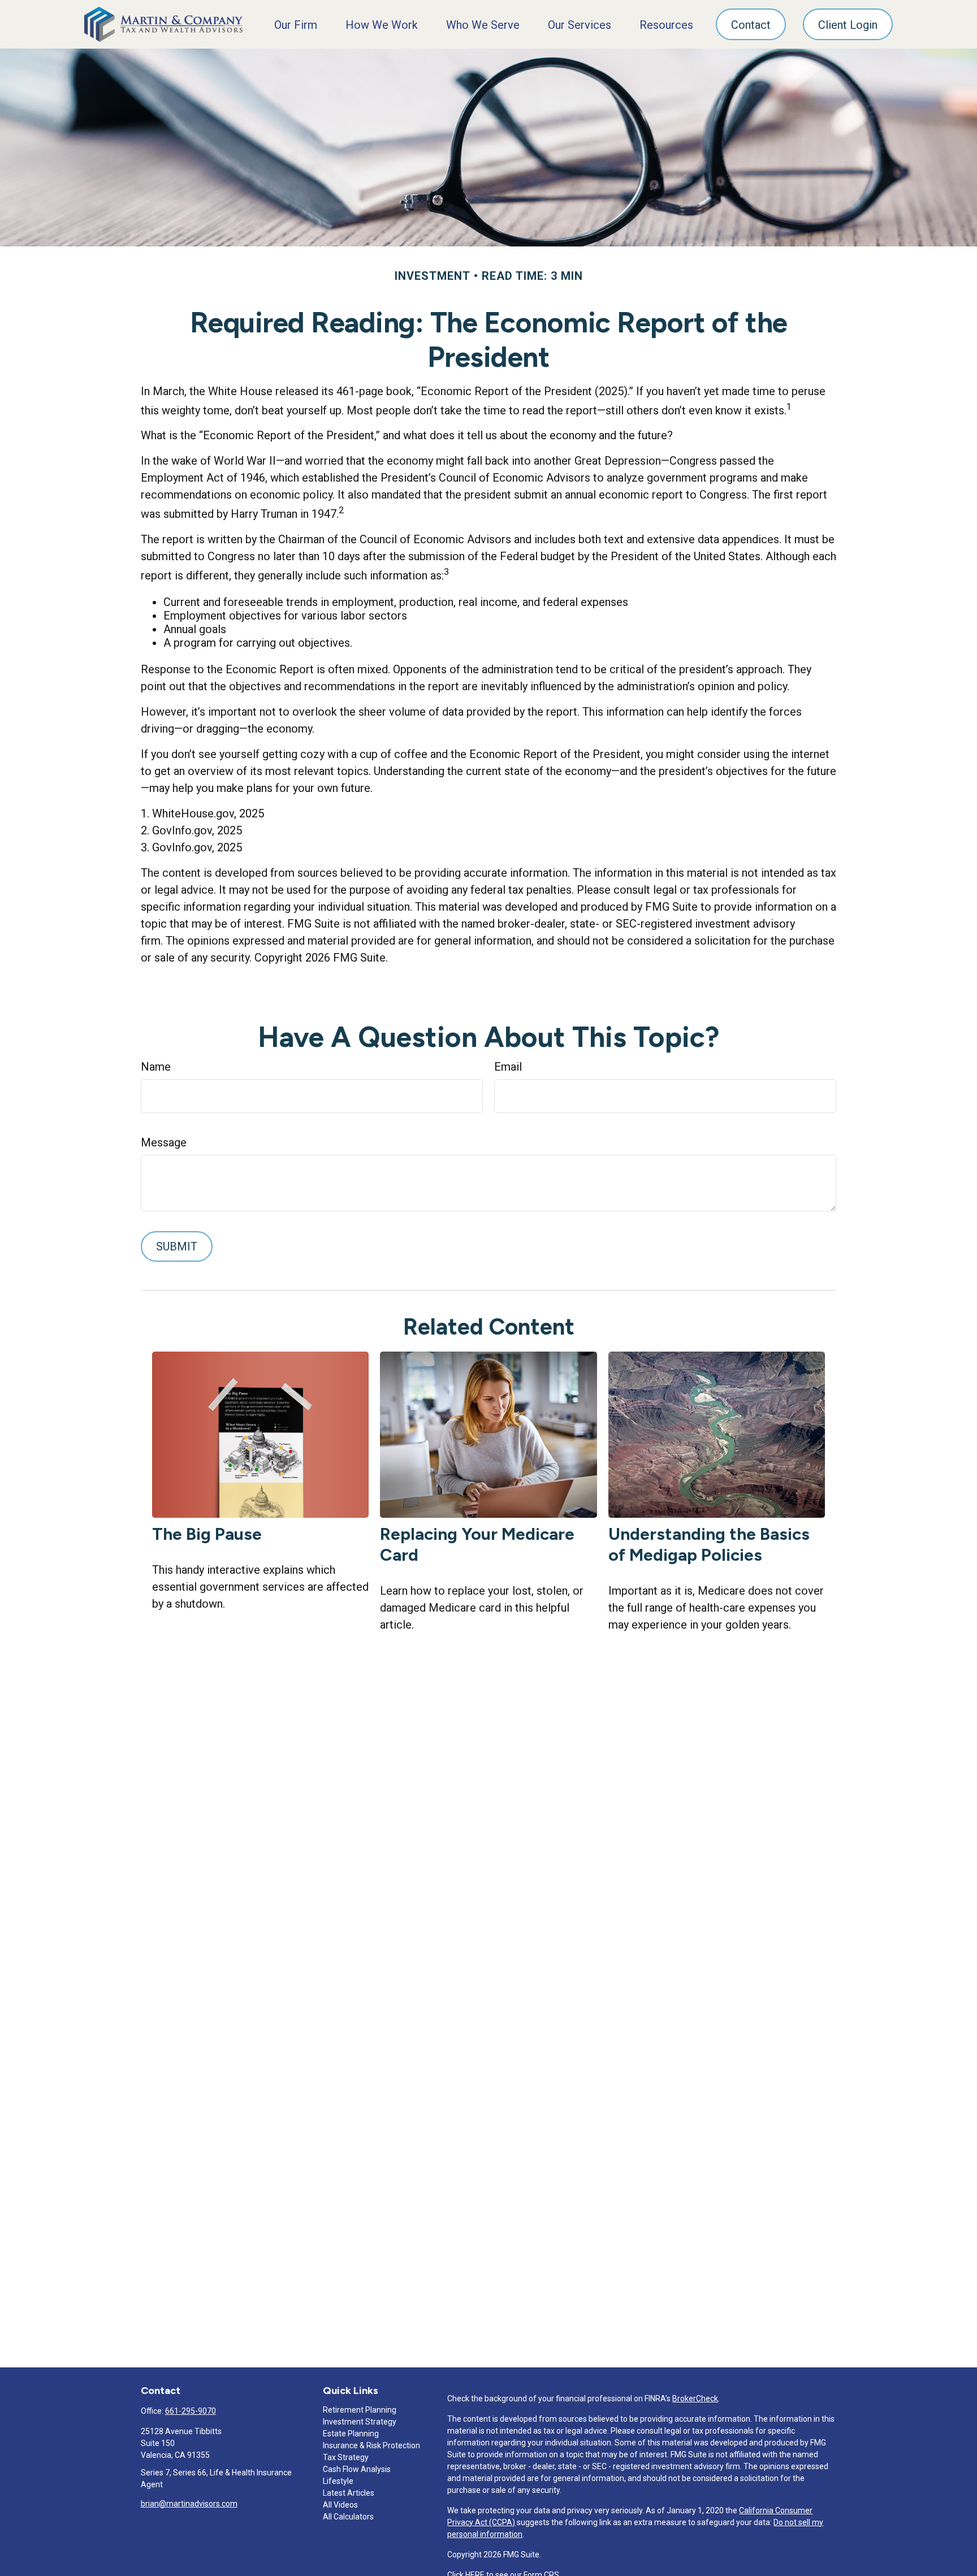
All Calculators (348, 2517)
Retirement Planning (360, 2410)
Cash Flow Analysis (357, 2469)
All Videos (340, 2505)
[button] (296, 24)
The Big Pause (207, 1534)
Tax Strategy (346, 2457)
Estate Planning (351, 2434)
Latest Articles (349, 2493)
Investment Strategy (360, 2422)
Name (156, 1067)
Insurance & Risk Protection (371, 2445)
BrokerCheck (695, 2399)
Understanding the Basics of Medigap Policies (709, 1544)
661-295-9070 (191, 2411)
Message (164, 1142)
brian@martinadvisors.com (189, 2504)
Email (508, 1067)
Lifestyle (338, 2481)
